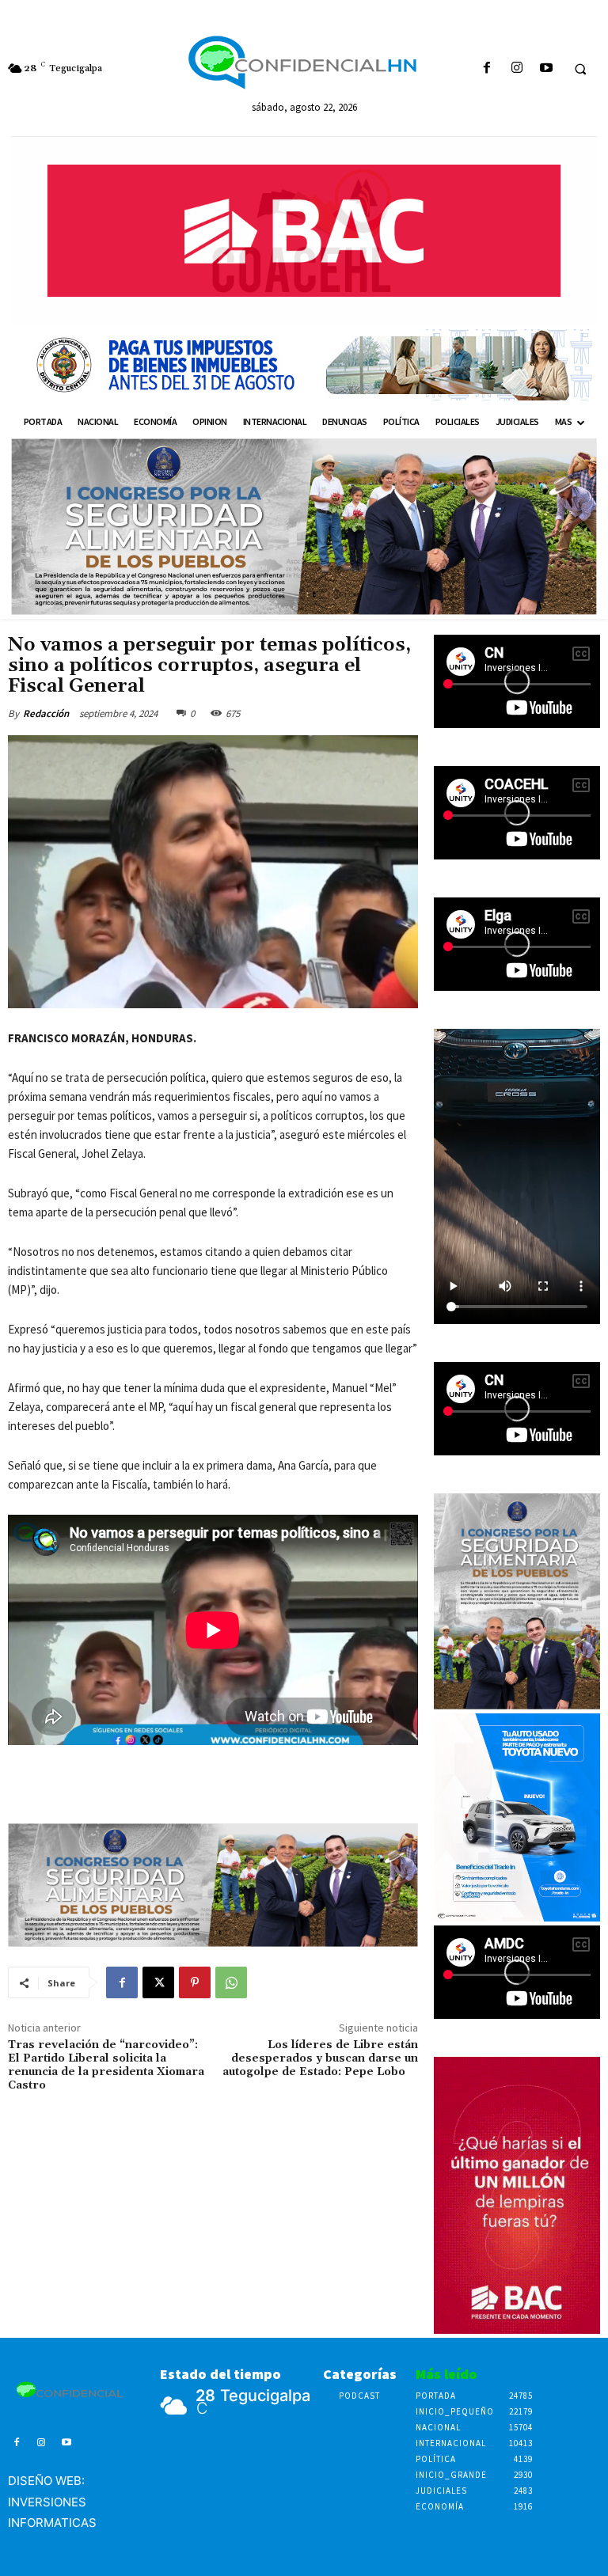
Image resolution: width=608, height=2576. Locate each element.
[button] (580, 69)
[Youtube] (546, 68)
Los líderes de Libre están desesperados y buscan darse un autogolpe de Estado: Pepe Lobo (320, 2058)
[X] (158, 1982)
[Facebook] (487, 68)
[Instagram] (517, 68)
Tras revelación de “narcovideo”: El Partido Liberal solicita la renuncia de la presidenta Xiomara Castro (106, 2065)
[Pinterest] (195, 1982)
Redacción (46, 713)
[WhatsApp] (231, 1982)
